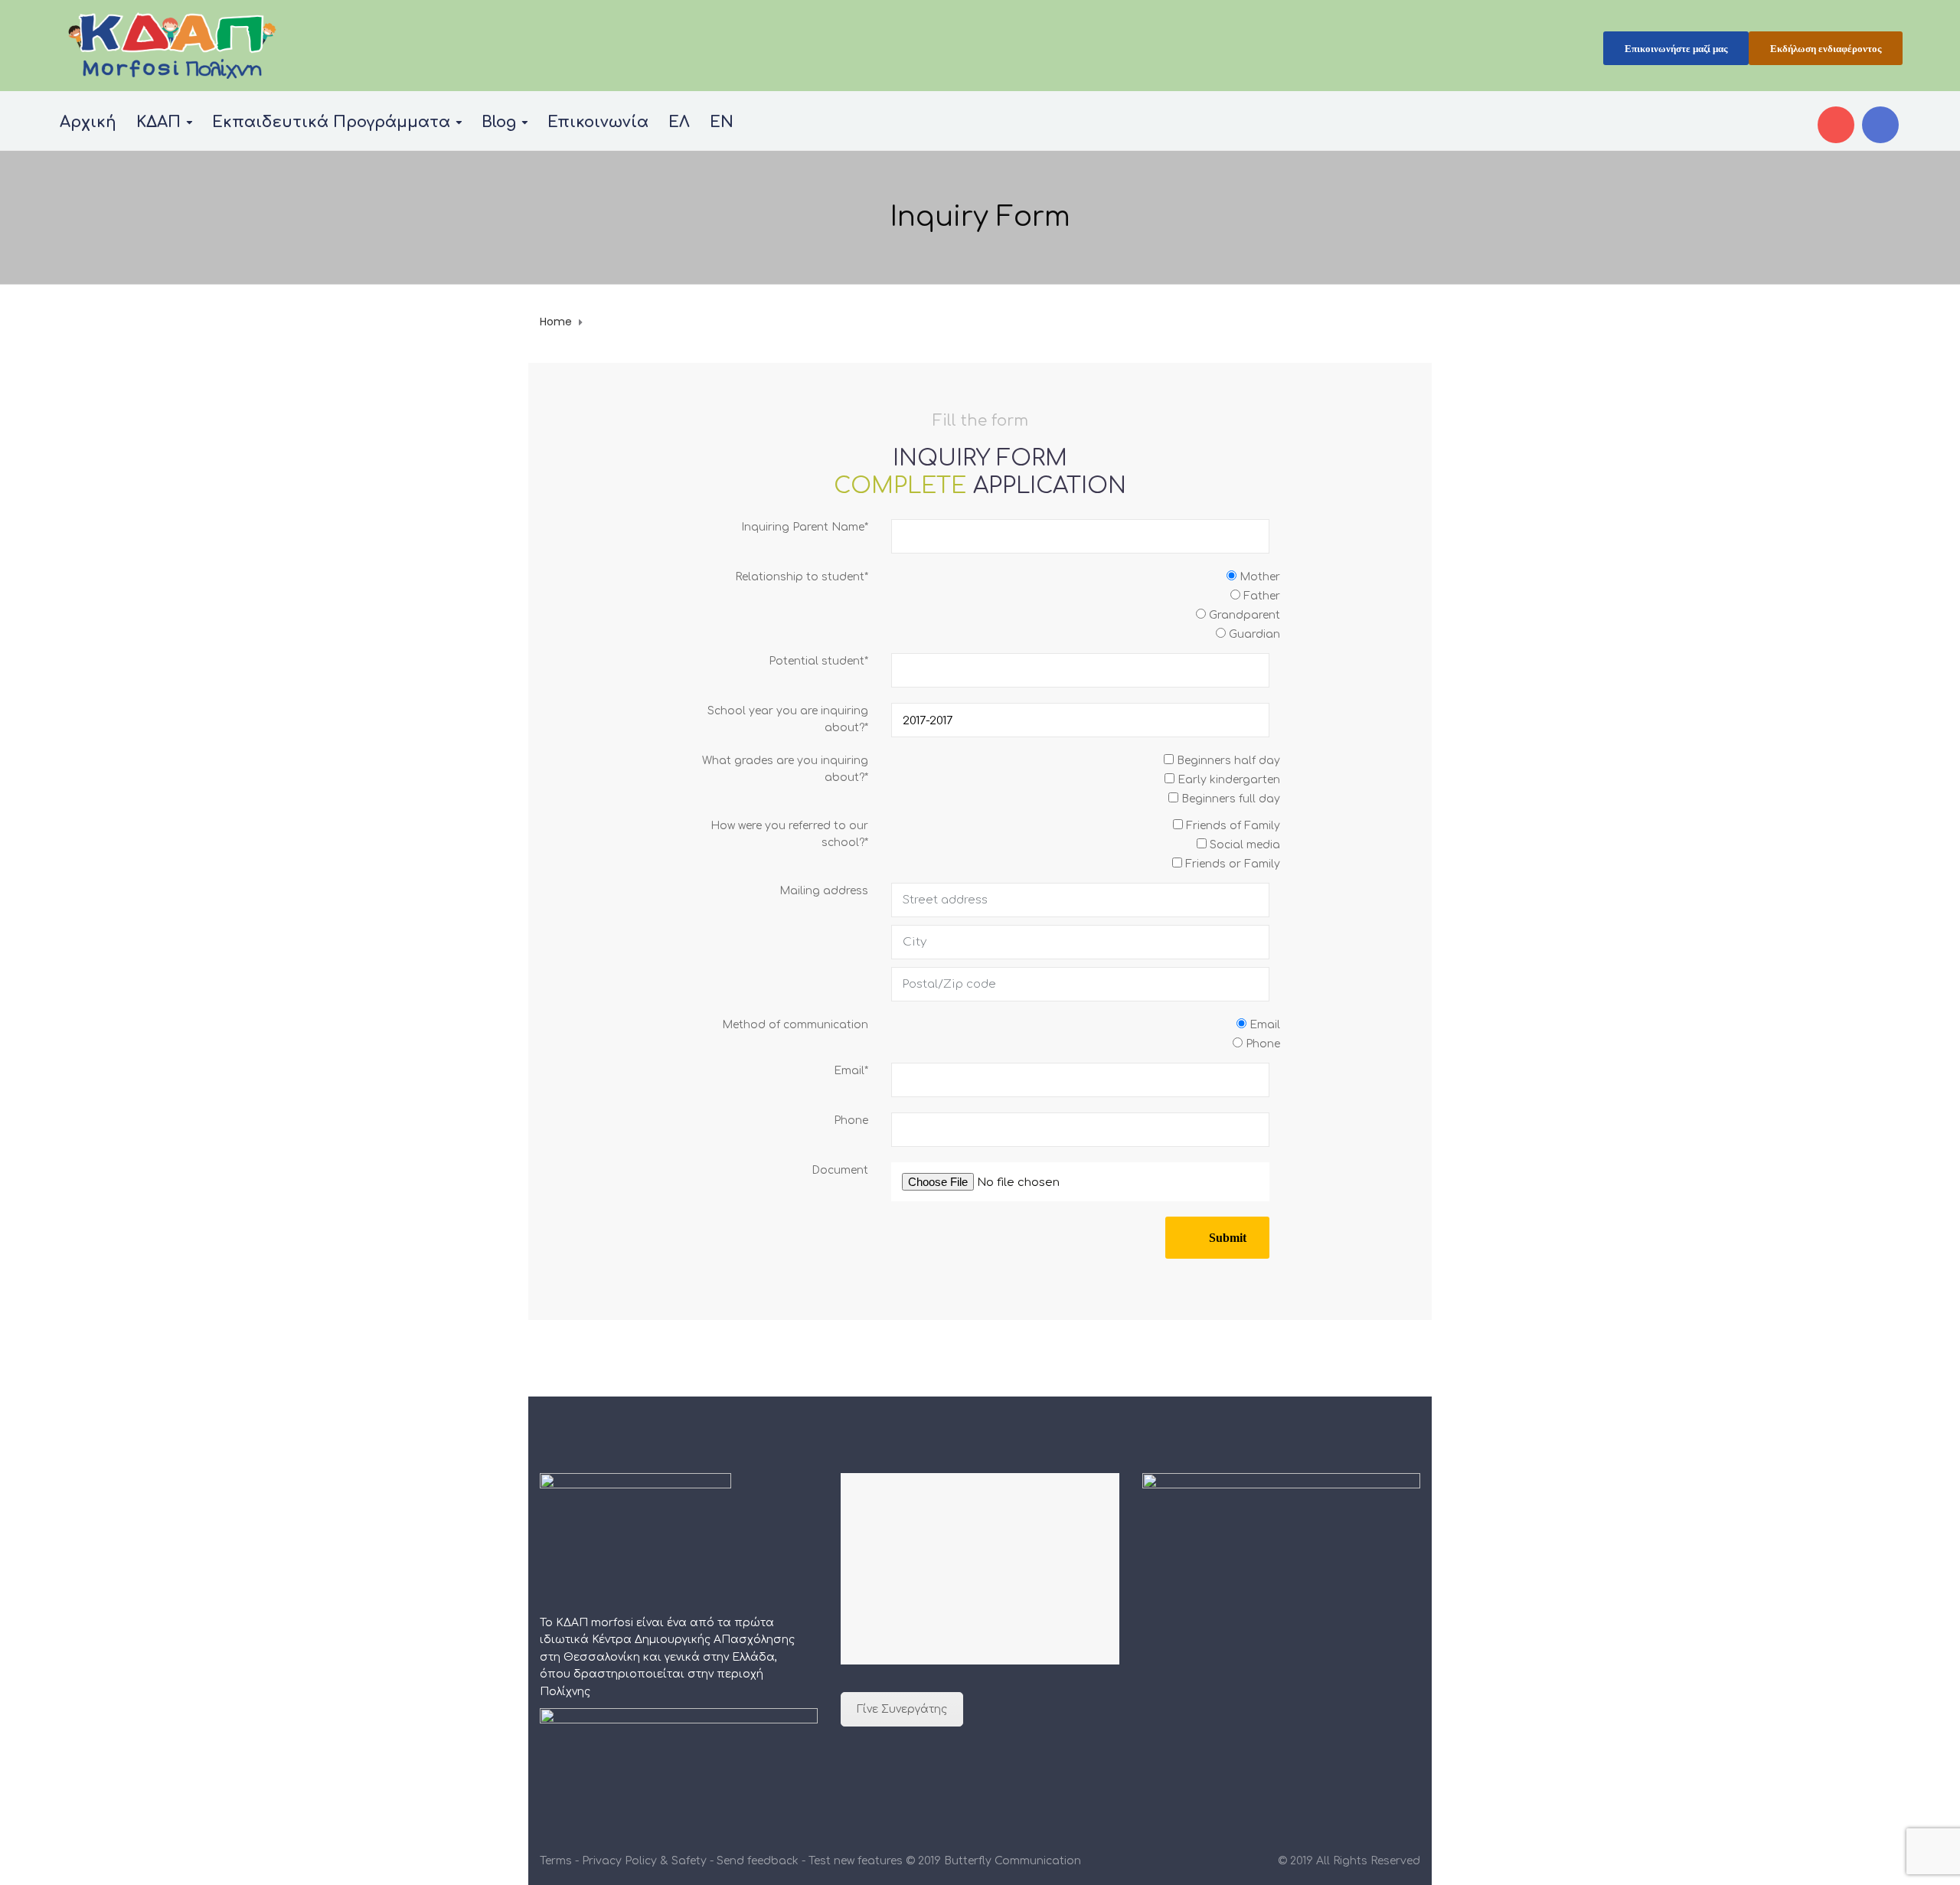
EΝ (722, 122)
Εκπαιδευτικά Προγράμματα (331, 122)
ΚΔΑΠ (158, 122)
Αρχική (88, 122)
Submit (1228, 1238)
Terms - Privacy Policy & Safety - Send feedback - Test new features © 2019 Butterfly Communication (810, 1861)
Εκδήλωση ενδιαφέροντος (1826, 49)
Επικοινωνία (598, 122)
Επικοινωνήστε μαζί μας (1676, 49)
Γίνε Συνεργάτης (902, 1709)
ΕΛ (679, 122)
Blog (499, 122)
